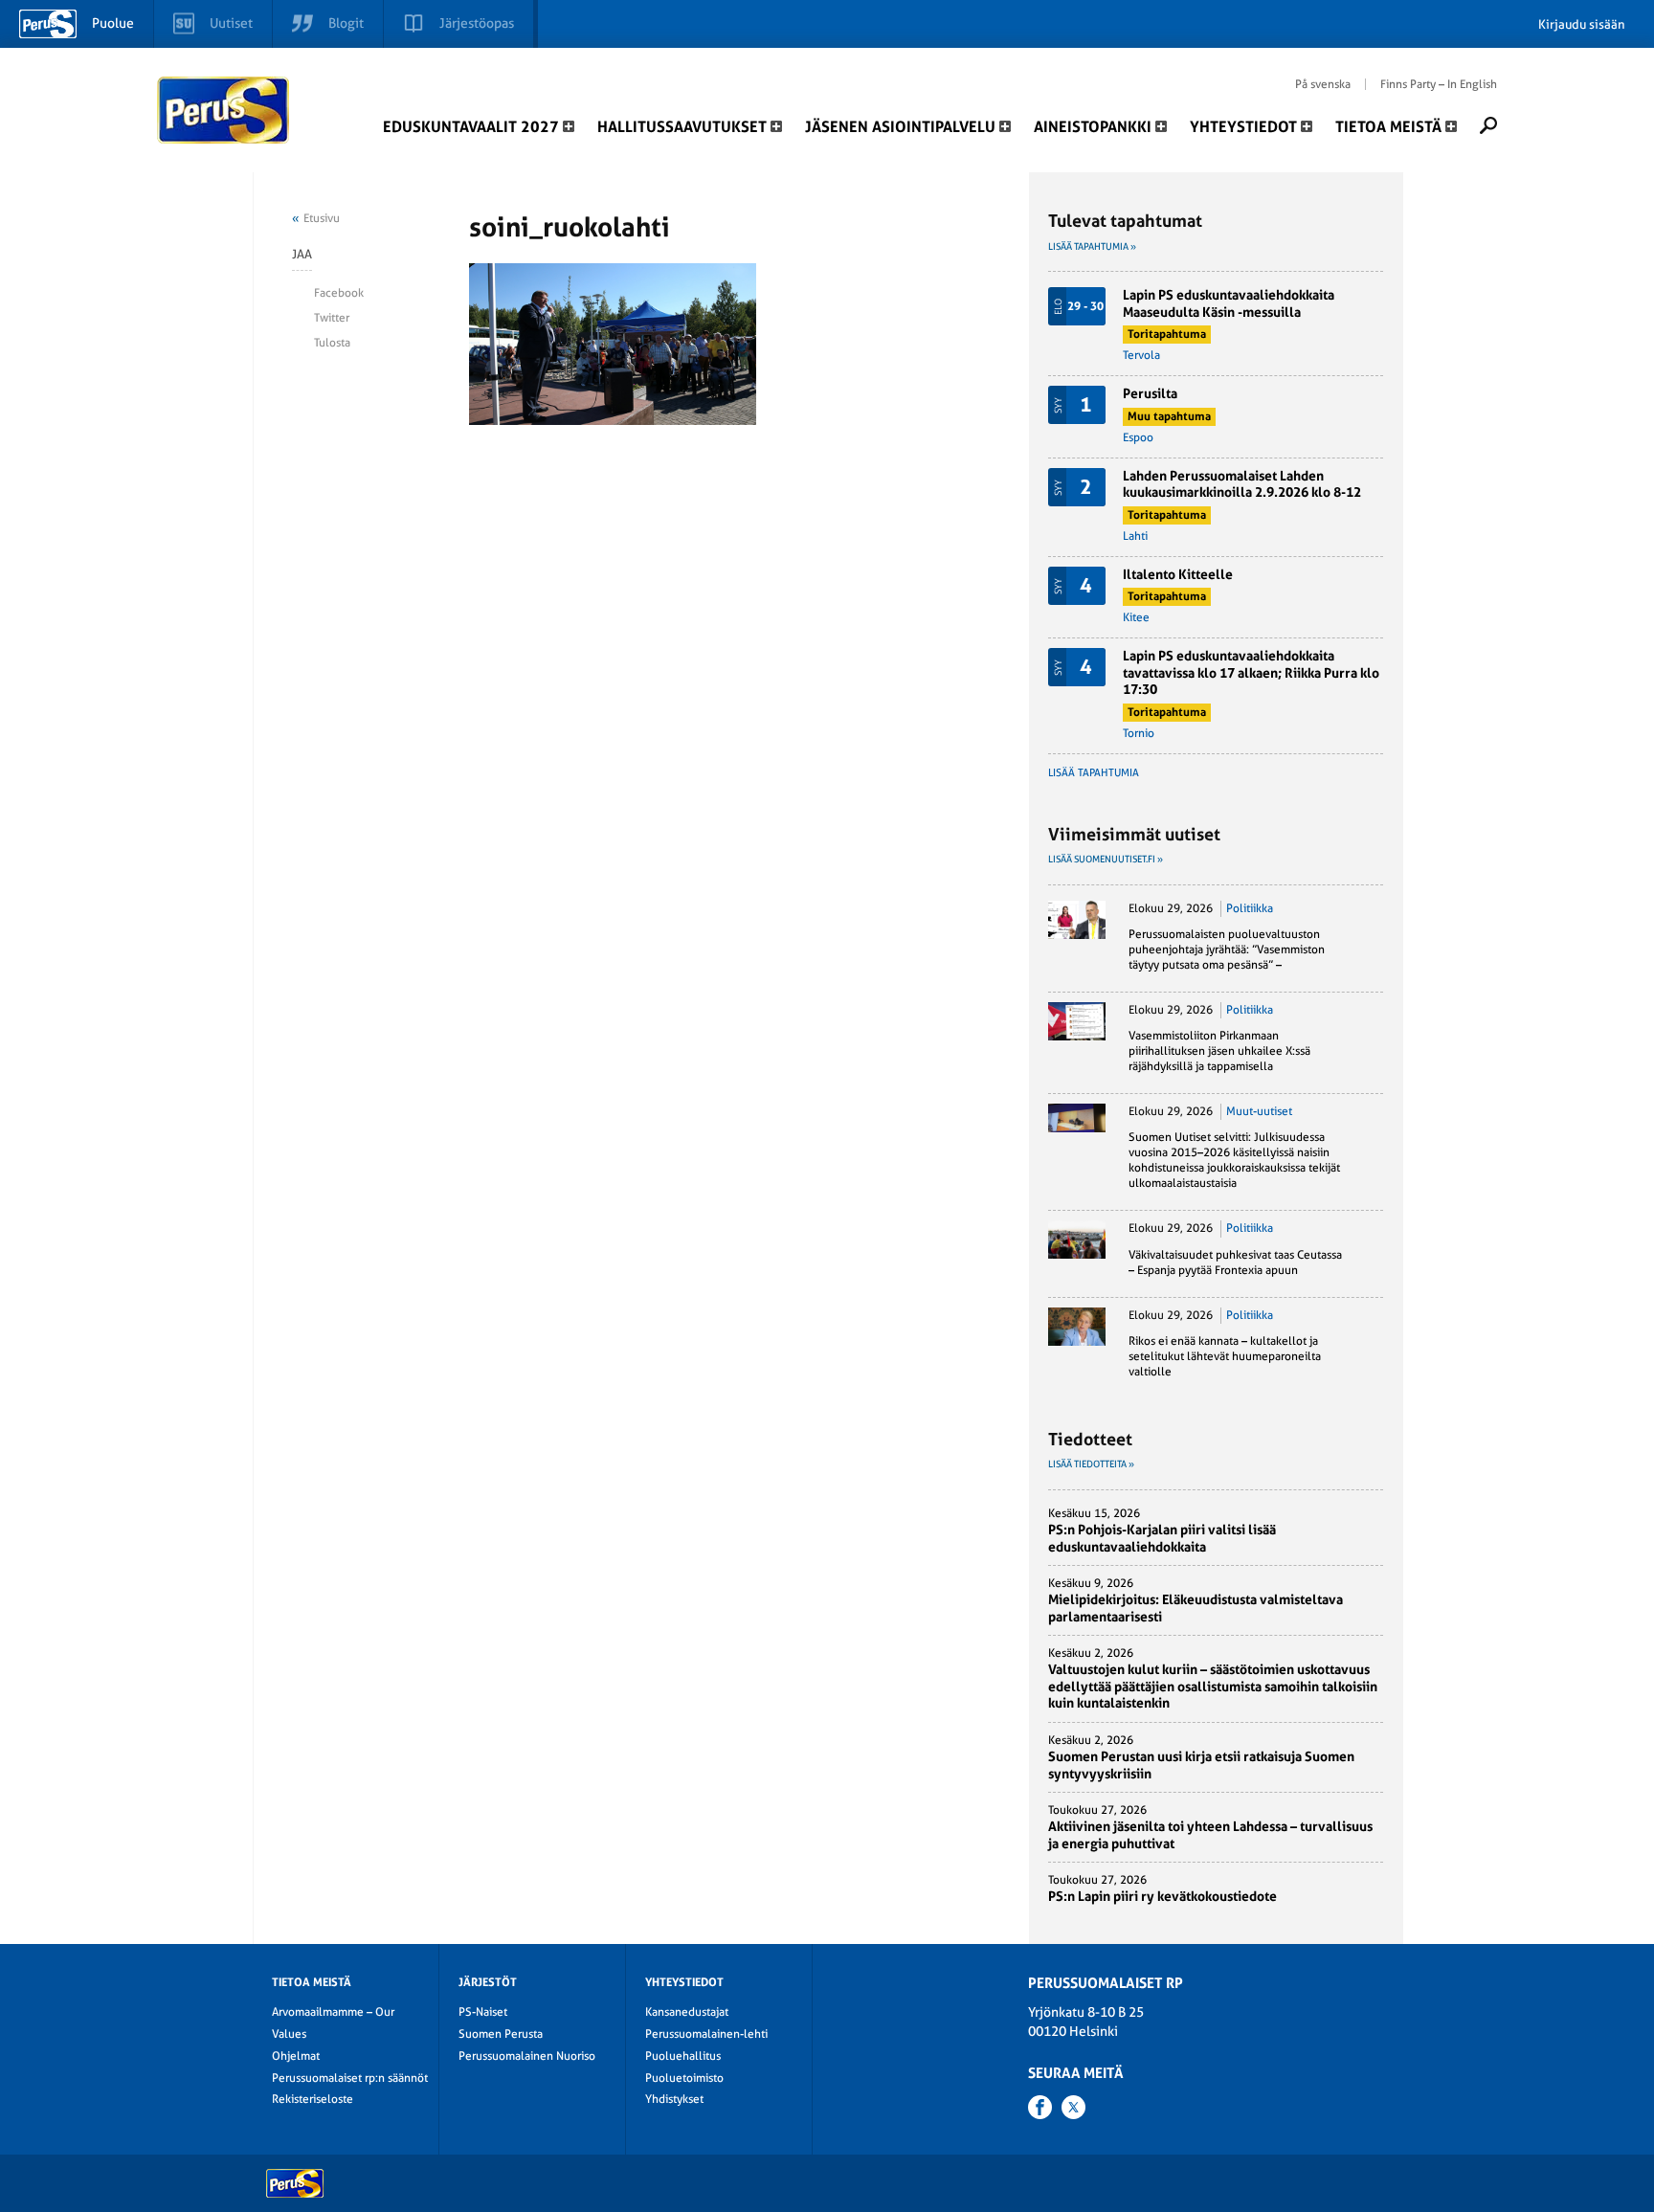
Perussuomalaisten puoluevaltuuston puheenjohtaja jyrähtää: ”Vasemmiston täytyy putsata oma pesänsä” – (1227, 950)
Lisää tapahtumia (1094, 773)
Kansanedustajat (687, 2012)
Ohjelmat (296, 2056)
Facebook (339, 293)
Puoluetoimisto (684, 2078)
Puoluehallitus (683, 2056)
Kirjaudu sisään (1582, 24)
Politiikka (1250, 908)
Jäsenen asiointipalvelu (900, 127)
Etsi (1488, 125)
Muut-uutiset (1259, 1111)
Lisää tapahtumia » (1092, 246)
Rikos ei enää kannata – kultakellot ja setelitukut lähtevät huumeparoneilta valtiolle (1225, 1356)
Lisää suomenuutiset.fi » (1106, 859)
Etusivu (322, 218)
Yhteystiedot (1243, 127)
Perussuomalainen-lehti (706, 2034)
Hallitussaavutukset (682, 127)
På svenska (1323, 84)
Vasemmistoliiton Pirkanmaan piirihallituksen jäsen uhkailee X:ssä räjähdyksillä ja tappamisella (1219, 1051)
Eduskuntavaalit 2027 (471, 127)
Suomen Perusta (501, 2034)
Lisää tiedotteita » (1091, 1464)
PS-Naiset (483, 2012)
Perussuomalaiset (224, 110)
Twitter (332, 318)
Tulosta (332, 343)
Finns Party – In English (1439, 84)
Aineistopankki (1093, 127)
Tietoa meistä (1388, 127)
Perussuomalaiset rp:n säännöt (350, 2078)
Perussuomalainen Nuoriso (527, 2056)
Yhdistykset (674, 2099)
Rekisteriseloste (313, 2099)
